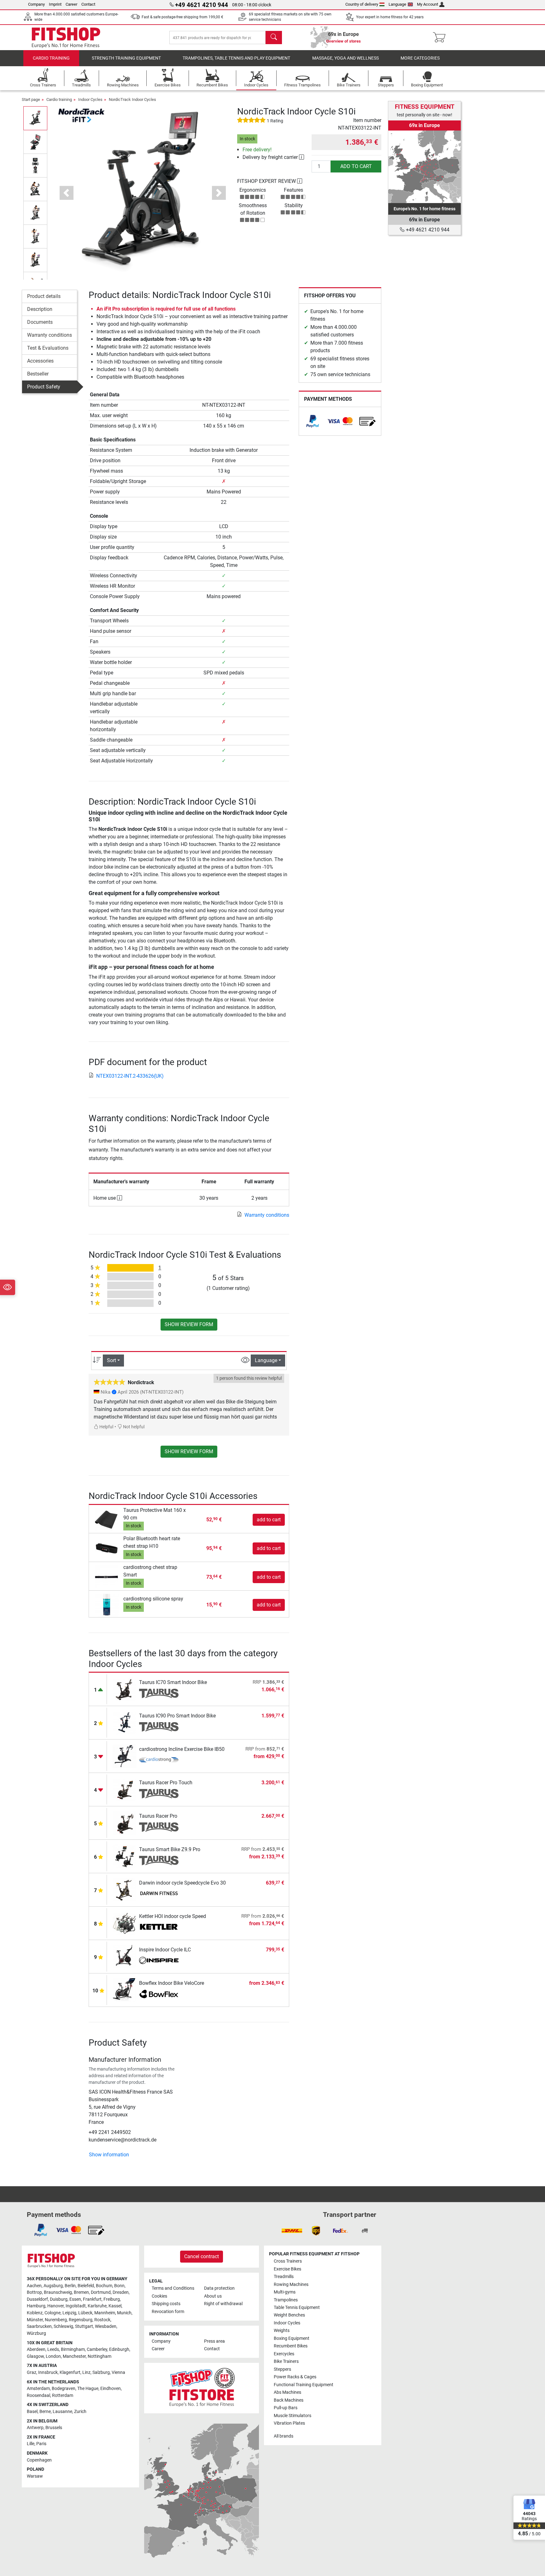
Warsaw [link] (35, 2476)
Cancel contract (202, 2256)
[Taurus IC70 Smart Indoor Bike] (124, 1689)
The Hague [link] (88, 2389)
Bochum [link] (104, 2286)
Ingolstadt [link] (76, 2306)
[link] (313, 421)
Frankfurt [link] (92, 2299)
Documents (40, 322)
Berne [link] (45, 2412)
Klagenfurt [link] (70, 2372)
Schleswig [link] (63, 2326)
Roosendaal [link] (38, 2395)
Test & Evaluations (48, 348)
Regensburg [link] (81, 2320)
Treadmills (284, 2277)
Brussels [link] (54, 2428)
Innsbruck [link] (48, 2372)
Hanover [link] (56, 2306)
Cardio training (51, 58)
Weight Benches (289, 2315)
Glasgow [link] (35, 2356)
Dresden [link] (121, 2292)
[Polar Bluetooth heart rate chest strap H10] (107, 1548)
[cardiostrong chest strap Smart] (107, 1577)
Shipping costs (166, 2304)
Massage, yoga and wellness (346, 58)
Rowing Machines (291, 2285)
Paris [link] (41, 2444)
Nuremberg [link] (56, 2320)
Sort (111, 1360)
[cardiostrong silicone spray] (107, 1604)
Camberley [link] (97, 2349)
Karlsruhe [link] (97, 2306)
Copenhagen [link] (39, 2460)
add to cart (356, 166)
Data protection (219, 2288)
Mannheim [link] (105, 2313)
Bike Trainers (286, 2361)
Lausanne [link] (62, 2412)
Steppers (282, 2369)
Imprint (55, 4)
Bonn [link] (119, 2286)
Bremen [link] (81, 2292)
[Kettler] (159, 1927)
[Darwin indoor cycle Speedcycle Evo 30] (124, 1889)
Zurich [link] (80, 2412)
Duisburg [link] (59, 2299)
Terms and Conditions (173, 2288)
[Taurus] (159, 1693)
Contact (88, 4)
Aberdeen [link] (36, 2349)
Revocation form (168, 2312)
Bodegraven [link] (64, 2389)
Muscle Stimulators (293, 2416)
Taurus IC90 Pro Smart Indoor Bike (177, 1716)
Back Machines (289, 2400)
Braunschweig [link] (58, 2292)
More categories (420, 58)
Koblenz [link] (35, 2313)
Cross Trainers (288, 2261)
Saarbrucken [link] (39, 2326)
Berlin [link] (70, 2286)
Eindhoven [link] (111, 2389)
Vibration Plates (289, 2423)
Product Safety (44, 387)
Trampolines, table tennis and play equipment (236, 58)
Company (36, 4)
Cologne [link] (53, 2313)
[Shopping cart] (441, 38)
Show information (109, 2155)
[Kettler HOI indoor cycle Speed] (124, 1923)
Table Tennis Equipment (297, 2308)
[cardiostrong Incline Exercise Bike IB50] (124, 1756)
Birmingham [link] (73, 2349)
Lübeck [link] (85, 2313)
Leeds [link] (53, 2349)
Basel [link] (32, 2412)
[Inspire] (159, 1961)
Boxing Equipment (292, 2338)
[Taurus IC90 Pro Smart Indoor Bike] (124, 1722)
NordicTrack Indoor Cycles (132, 99)
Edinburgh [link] (119, 2349)
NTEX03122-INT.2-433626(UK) (130, 1076)
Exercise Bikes (287, 2269)
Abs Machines (287, 2392)
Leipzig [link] (69, 2313)
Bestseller (38, 374)
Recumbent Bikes (291, 2346)
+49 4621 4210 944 (427, 230)
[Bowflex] (159, 1994)
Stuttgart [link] (84, 2326)
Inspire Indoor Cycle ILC (165, 1950)
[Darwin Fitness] (159, 1894)
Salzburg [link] (101, 2372)
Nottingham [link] (100, 2356)
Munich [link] (124, 2313)
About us (213, 2296)
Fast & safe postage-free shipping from (182, 17)
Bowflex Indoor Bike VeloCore (172, 1983)
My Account (428, 4)
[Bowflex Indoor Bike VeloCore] (124, 1990)
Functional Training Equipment (304, 2385)
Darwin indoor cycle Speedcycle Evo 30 (182, 1883)
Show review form (189, 1324)
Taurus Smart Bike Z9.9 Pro (170, 1849)
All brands (284, 2436)
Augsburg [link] (53, 2286)
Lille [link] (31, 2444)
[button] (35, 118)
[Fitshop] (66, 37)
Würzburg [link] (36, 2333)
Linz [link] (86, 2372)
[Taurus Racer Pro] (124, 1823)
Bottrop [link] (34, 2292)
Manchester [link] (74, 2356)
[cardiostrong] (159, 1760)
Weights (282, 2331)
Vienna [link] (118, 2372)
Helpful (106, 1427)
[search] (274, 38)
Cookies (159, 2296)
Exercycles (284, 2354)
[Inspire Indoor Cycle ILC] (124, 1956)
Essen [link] (75, 2299)
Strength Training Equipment (126, 58)
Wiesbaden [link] (106, 2326)
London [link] (53, 2356)
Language (397, 4)
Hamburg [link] (36, 2306)
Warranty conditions (50, 335)
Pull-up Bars (286, 2408)
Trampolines (286, 2300)
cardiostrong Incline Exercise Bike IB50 (182, 1749)
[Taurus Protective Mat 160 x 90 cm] (107, 1519)
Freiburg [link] (112, 2299)
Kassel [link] (115, 2306)
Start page (31, 99)
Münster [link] (35, 2320)
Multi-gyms (285, 2292)
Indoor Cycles (90, 99)
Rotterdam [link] (63, 2395)
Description (40, 309)
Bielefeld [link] (86, 2286)
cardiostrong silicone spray (153, 1599)
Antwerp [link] (35, 2428)
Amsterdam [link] (38, 2389)
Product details (44, 296)
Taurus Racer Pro (158, 1816)
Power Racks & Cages (295, 2377)
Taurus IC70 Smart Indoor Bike (173, 1682)
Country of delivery (362, 4)
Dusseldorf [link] (37, 2299)
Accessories (40, 361)
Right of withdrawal (223, 2304)
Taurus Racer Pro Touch (166, 1783)
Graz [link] (32, 2372)
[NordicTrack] (81, 115)
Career (71, 4)
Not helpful (133, 1427)
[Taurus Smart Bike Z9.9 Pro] (124, 1856)
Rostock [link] (102, 2320)
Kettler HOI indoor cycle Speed (173, 1916)
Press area (214, 2341)
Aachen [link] (34, 2286)
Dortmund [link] (101, 2292)
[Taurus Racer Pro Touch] (124, 1789)
